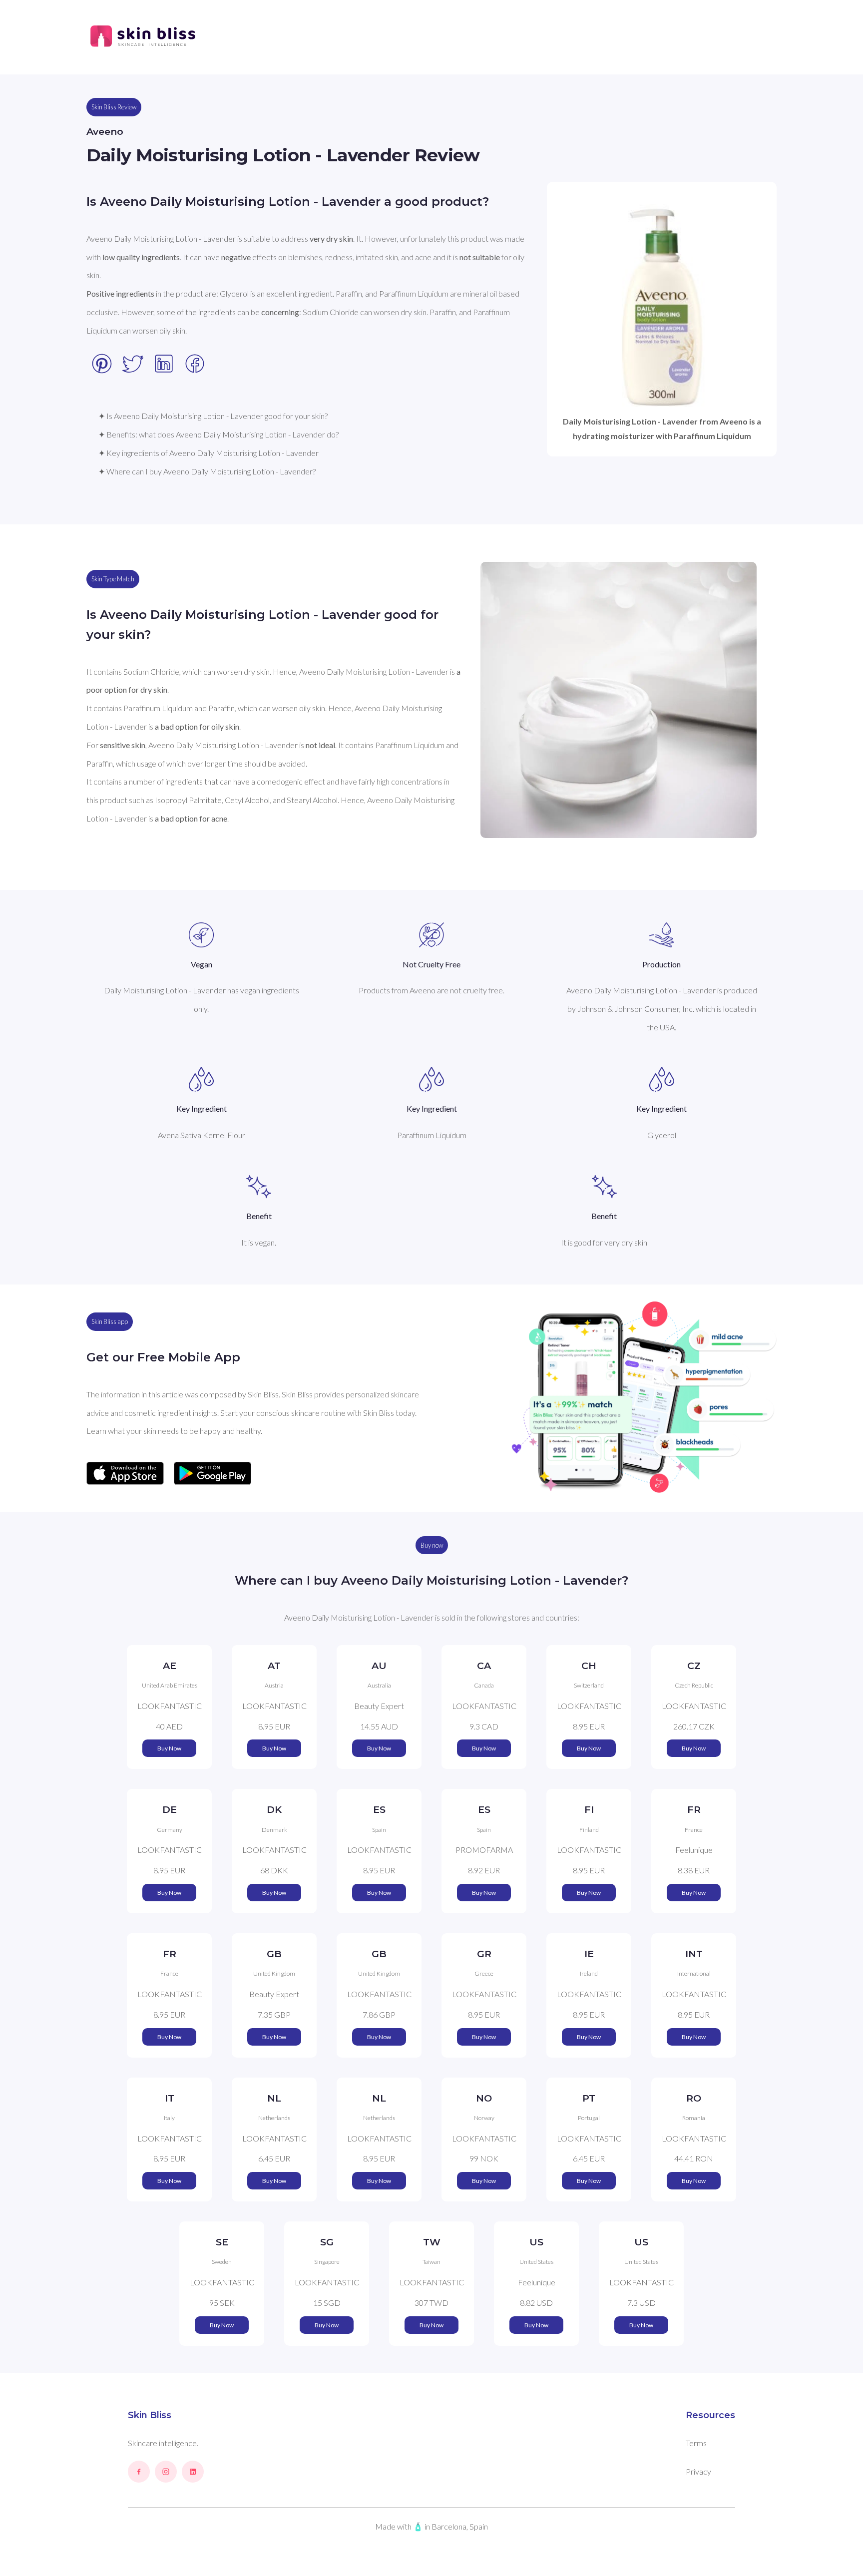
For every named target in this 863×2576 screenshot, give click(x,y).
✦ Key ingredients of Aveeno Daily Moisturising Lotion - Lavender (209, 453)
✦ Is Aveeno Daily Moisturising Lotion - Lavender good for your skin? (213, 416)
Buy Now (169, 1748)
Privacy (698, 2471)
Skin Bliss (150, 2415)
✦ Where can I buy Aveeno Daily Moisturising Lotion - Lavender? (207, 471)
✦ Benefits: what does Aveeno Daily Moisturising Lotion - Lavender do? (218, 434)
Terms (696, 2443)
